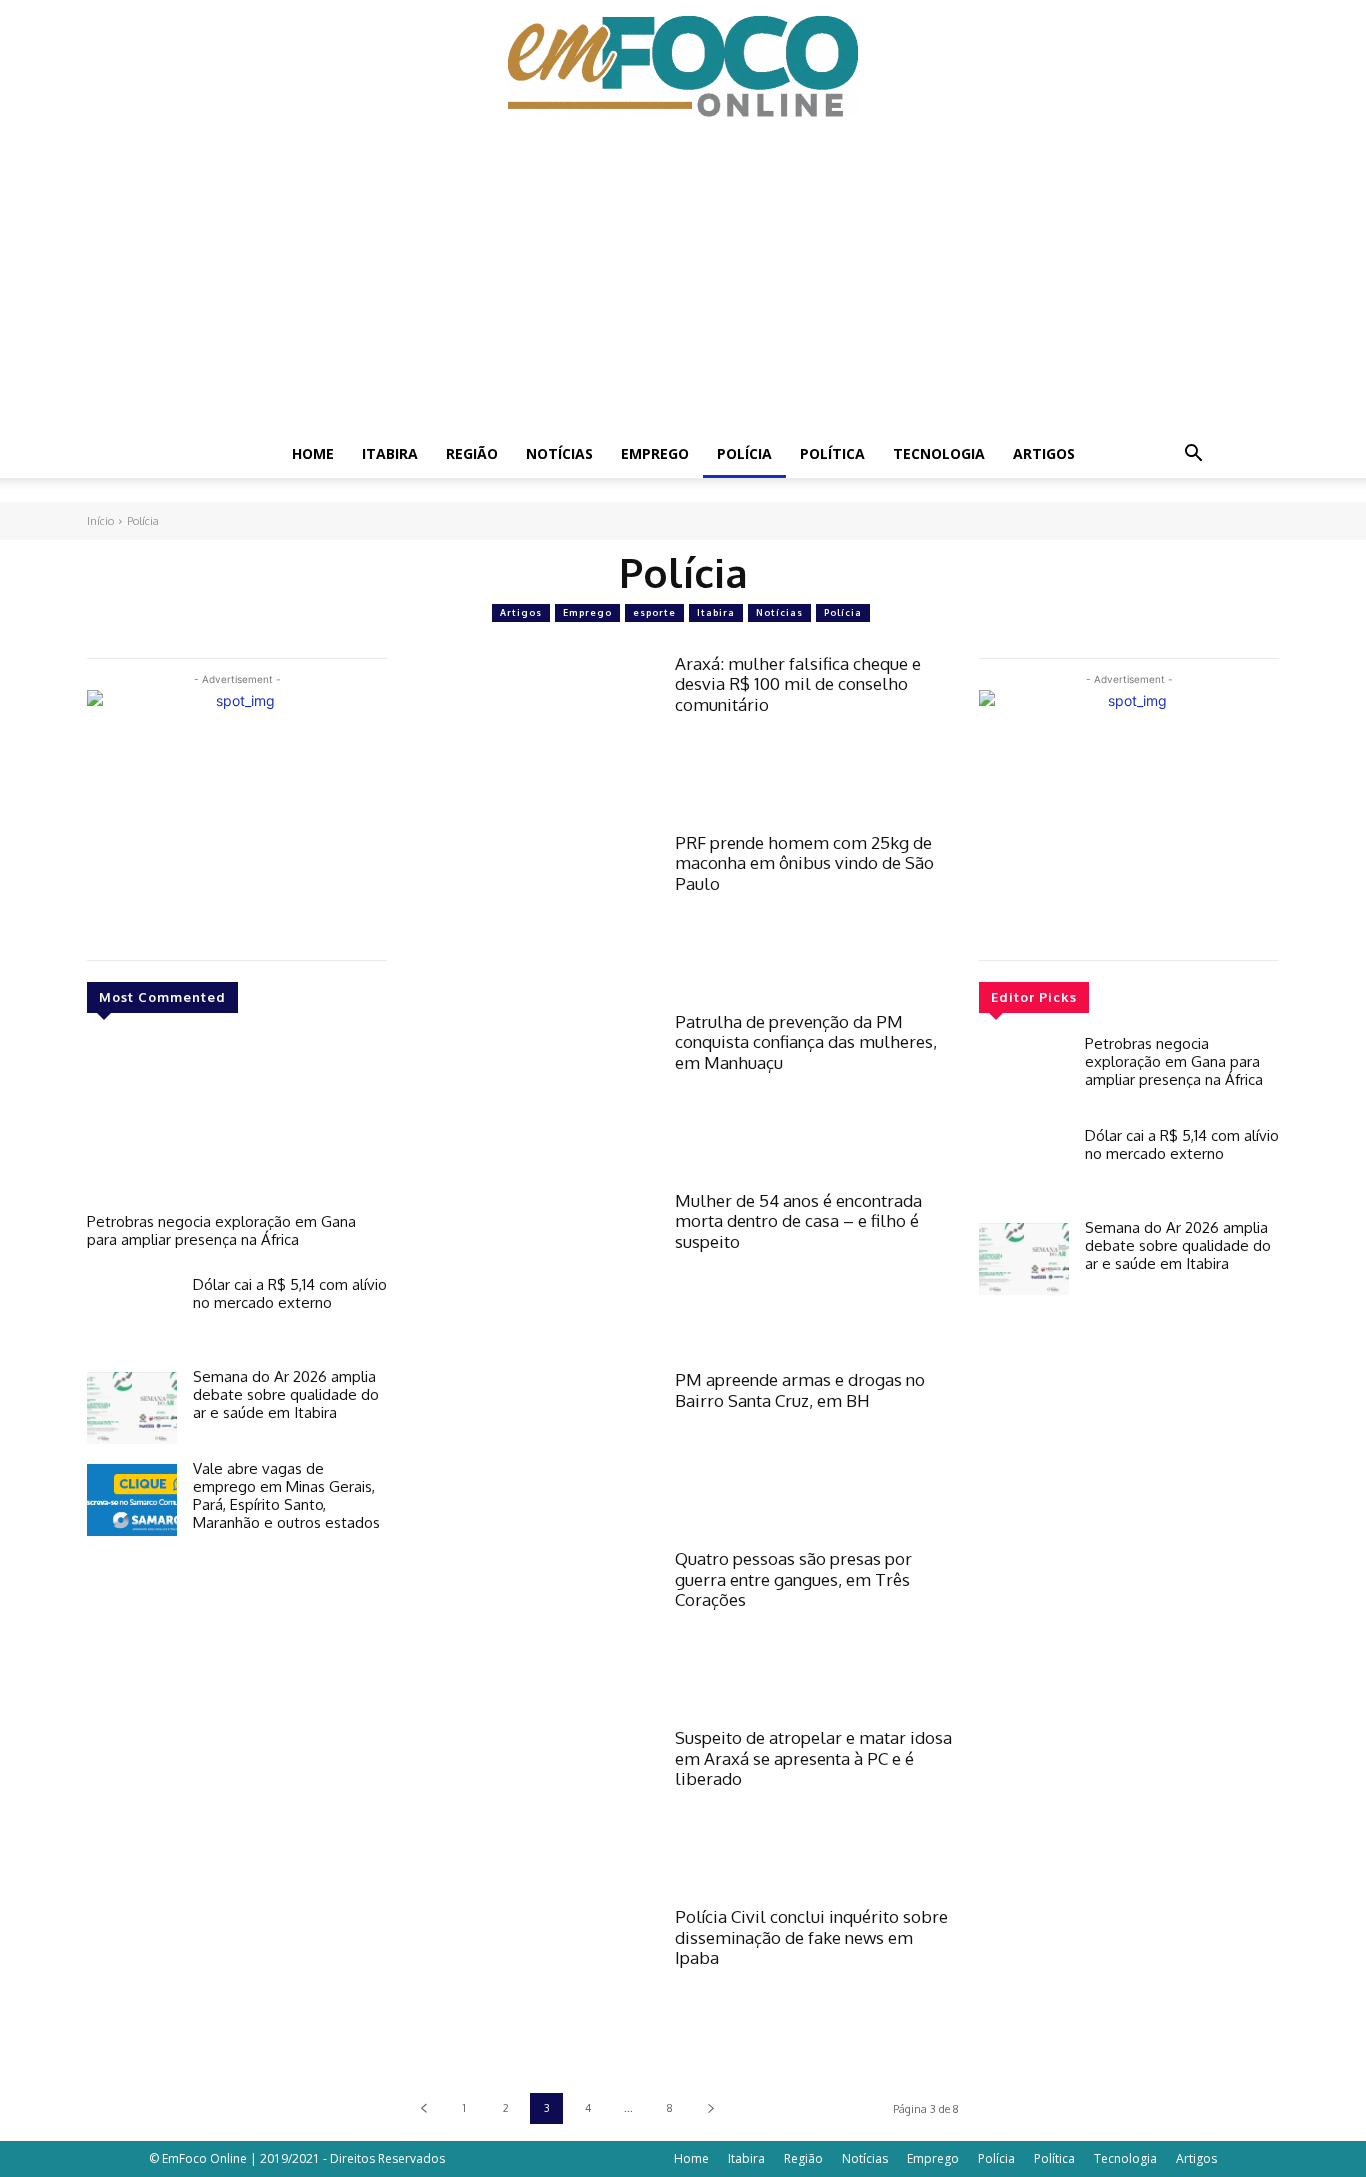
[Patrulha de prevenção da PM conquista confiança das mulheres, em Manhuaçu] (531, 1090)
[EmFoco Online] (683, 66)
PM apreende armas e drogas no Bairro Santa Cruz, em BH (800, 1389)
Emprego (655, 453)
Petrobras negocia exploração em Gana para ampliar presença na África (221, 1230)
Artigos (1044, 453)
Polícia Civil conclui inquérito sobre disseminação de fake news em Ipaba (811, 1937)
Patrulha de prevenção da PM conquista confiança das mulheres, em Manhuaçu (806, 1042)
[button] (1193, 455)
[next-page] (710, 2108)
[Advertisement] (683, 280)
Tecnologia (939, 453)
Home (313, 453)
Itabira (390, 453)
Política (832, 453)
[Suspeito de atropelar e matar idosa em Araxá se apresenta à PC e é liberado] (531, 1806)
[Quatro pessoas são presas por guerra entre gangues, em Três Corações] (531, 1627)
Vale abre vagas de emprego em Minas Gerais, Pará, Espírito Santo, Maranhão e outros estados (286, 1495)
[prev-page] (423, 2108)
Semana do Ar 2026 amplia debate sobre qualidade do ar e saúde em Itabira (286, 1394)
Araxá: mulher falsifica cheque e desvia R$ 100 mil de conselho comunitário (798, 684)
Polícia (744, 453)
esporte (654, 612)
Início (100, 521)
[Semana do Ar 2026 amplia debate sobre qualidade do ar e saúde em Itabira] (132, 1408)
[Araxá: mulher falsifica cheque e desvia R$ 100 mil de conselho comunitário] (531, 732)
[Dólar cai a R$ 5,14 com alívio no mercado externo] (132, 1316)
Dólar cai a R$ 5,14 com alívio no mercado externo (290, 1293)
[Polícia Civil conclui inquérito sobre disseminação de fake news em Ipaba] (531, 1985)
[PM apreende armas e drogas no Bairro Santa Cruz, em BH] (531, 1448)
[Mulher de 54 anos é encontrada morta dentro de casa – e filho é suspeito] (531, 1269)
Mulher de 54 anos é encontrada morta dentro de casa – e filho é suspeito (798, 1221)
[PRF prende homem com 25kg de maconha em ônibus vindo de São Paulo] (531, 911)
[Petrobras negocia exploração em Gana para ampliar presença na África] (237, 1123)
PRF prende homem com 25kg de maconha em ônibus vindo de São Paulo (804, 863)
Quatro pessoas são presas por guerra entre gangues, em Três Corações (793, 1579)
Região (472, 453)
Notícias (559, 453)
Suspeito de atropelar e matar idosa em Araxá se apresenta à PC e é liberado (813, 1758)
